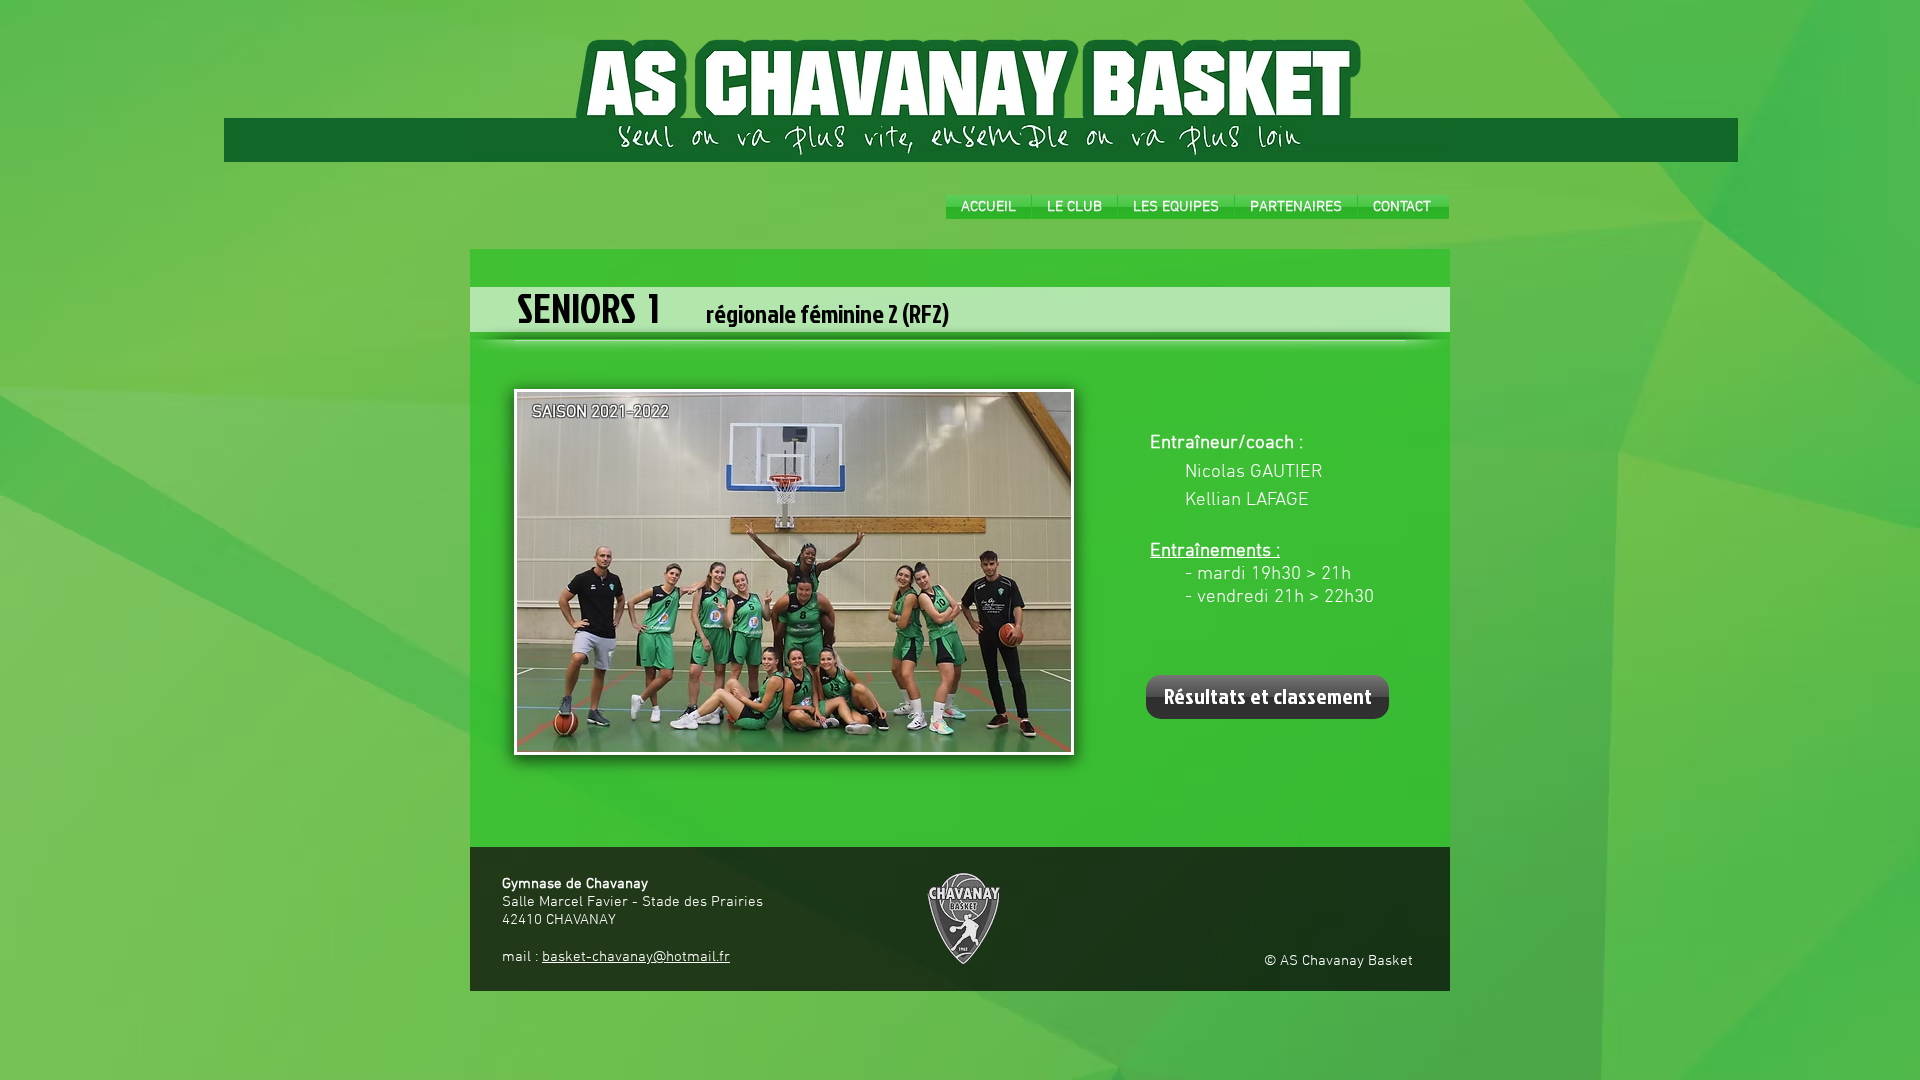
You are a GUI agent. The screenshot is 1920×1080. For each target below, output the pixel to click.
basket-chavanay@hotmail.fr (636, 957)
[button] (1074, 207)
